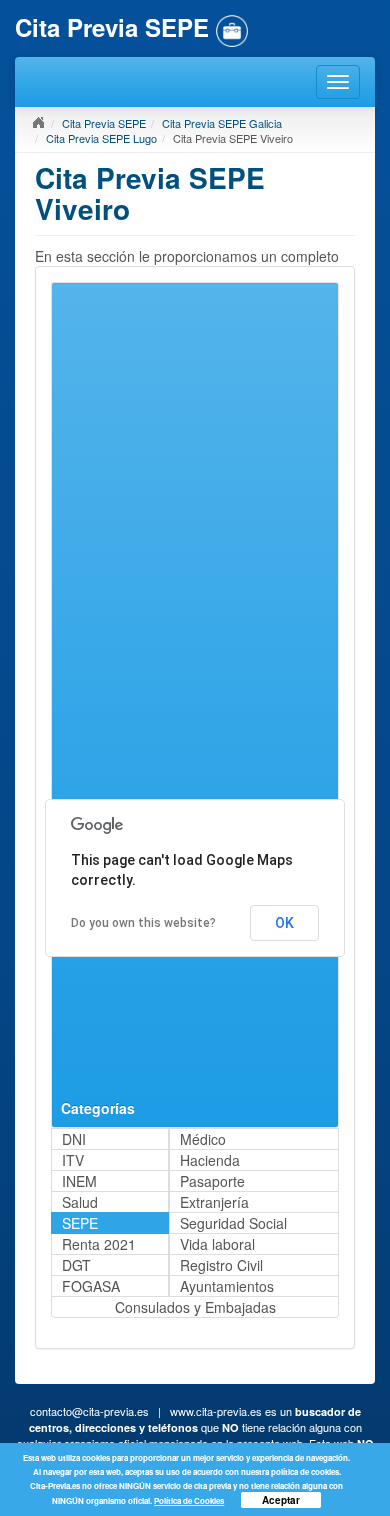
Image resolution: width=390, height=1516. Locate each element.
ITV (73, 1160)
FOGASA (91, 1286)
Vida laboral (217, 1244)
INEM (79, 1181)
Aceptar (281, 1500)
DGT (76, 1265)
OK (284, 923)
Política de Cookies (189, 1500)
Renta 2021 (99, 1244)
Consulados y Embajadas (195, 1307)
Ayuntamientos (227, 1286)
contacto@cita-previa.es (89, 1411)
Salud (80, 1202)
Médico (203, 1139)
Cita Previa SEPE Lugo (101, 138)
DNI (74, 1139)
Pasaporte (212, 1181)
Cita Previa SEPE (104, 123)
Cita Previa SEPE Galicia (222, 123)
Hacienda (210, 1160)
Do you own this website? (143, 923)
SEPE (80, 1223)
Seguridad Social (233, 1223)
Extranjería (214, 1202)
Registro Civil (221, 1265)
